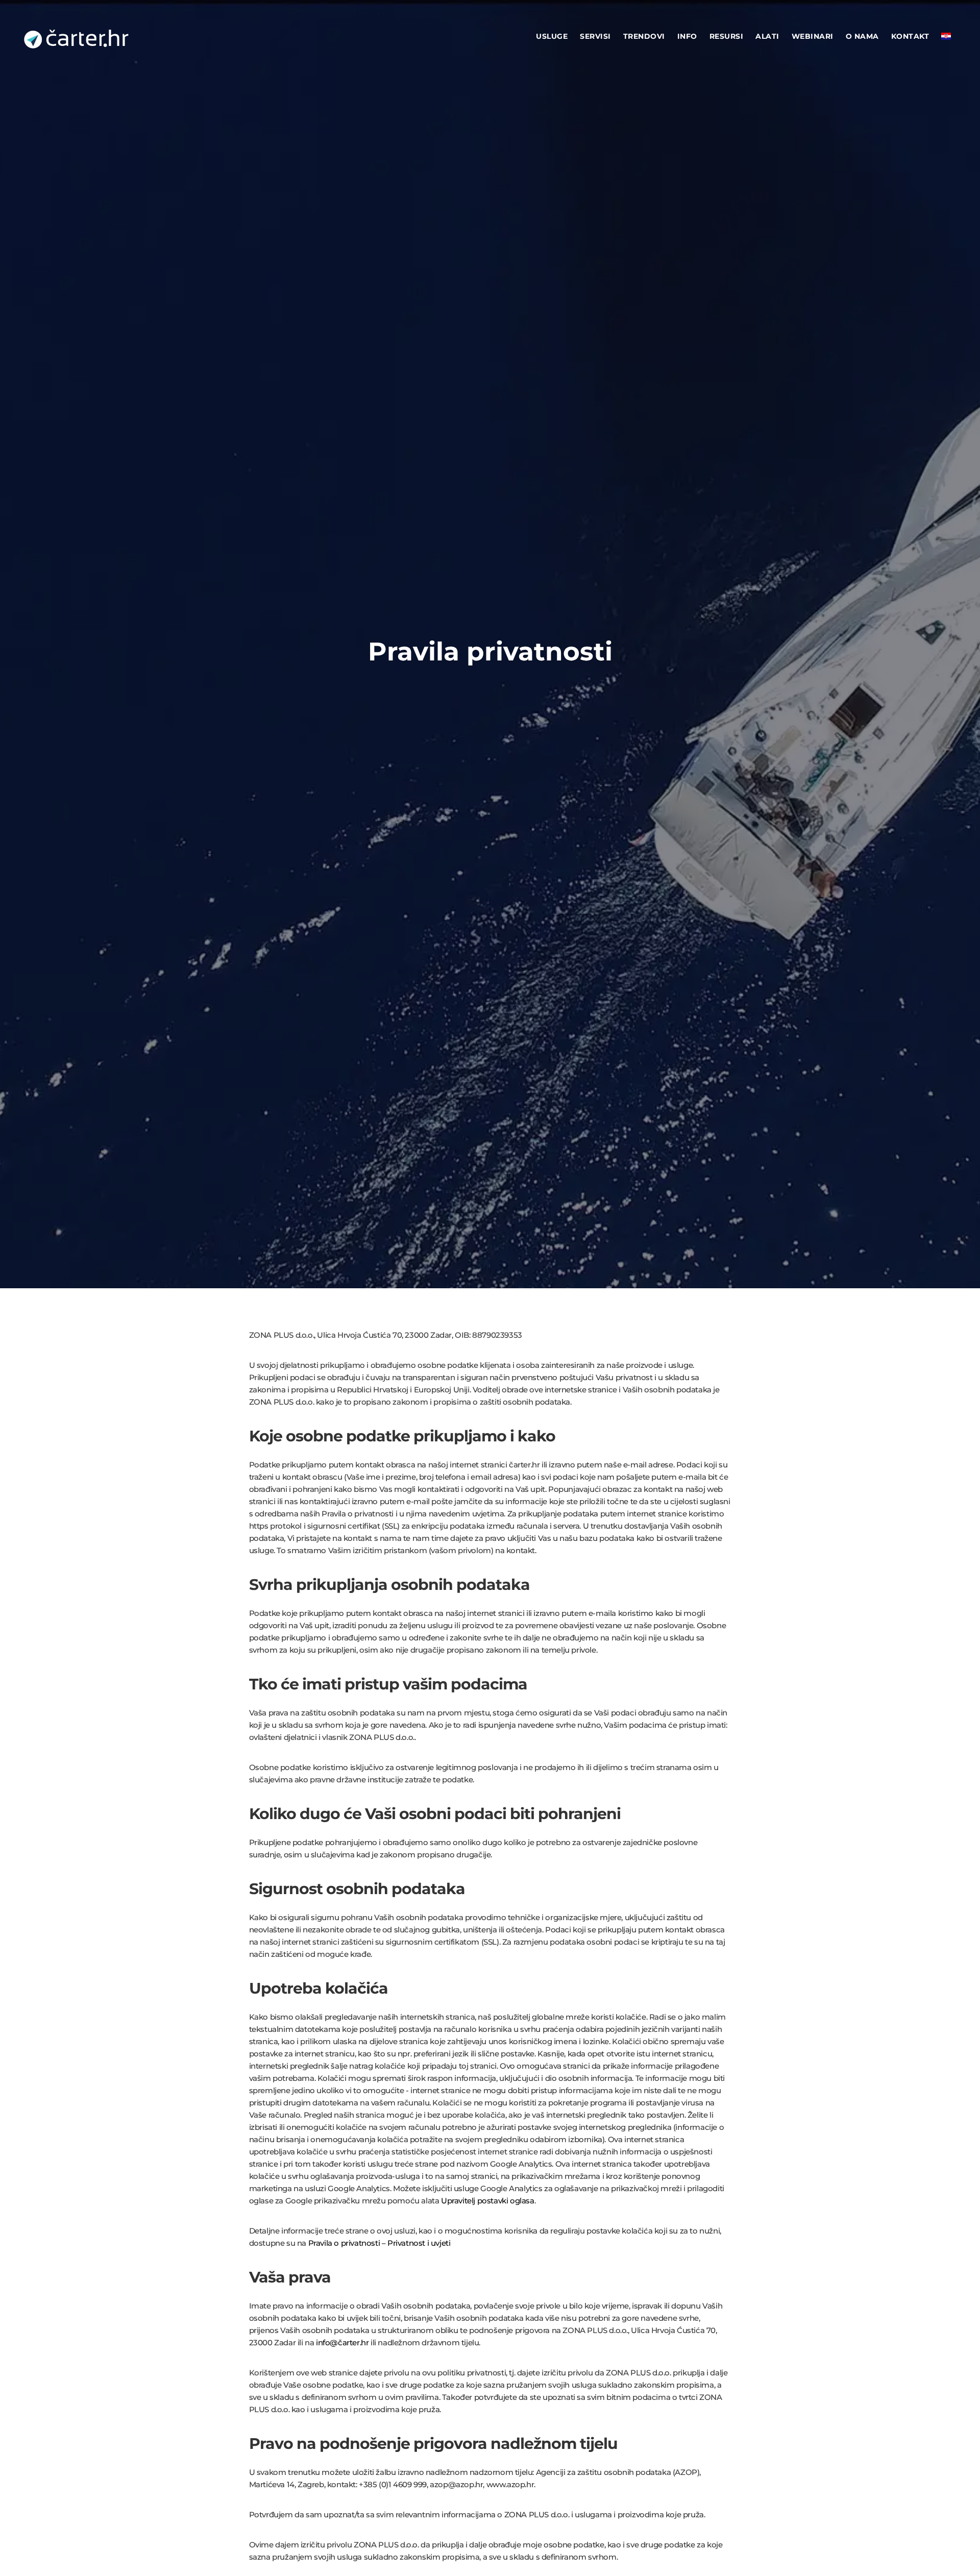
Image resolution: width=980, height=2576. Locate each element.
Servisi (595, 36)
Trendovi (644, 36)
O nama (862, 36)
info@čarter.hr (342, 2342)
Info (687, 36)
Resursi (727, 36)
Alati (767, 36)
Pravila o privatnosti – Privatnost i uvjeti (379, 2243)
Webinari (813, 36)
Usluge (552, 36)
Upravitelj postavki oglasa (488, 2201)
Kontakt (910, 36)
